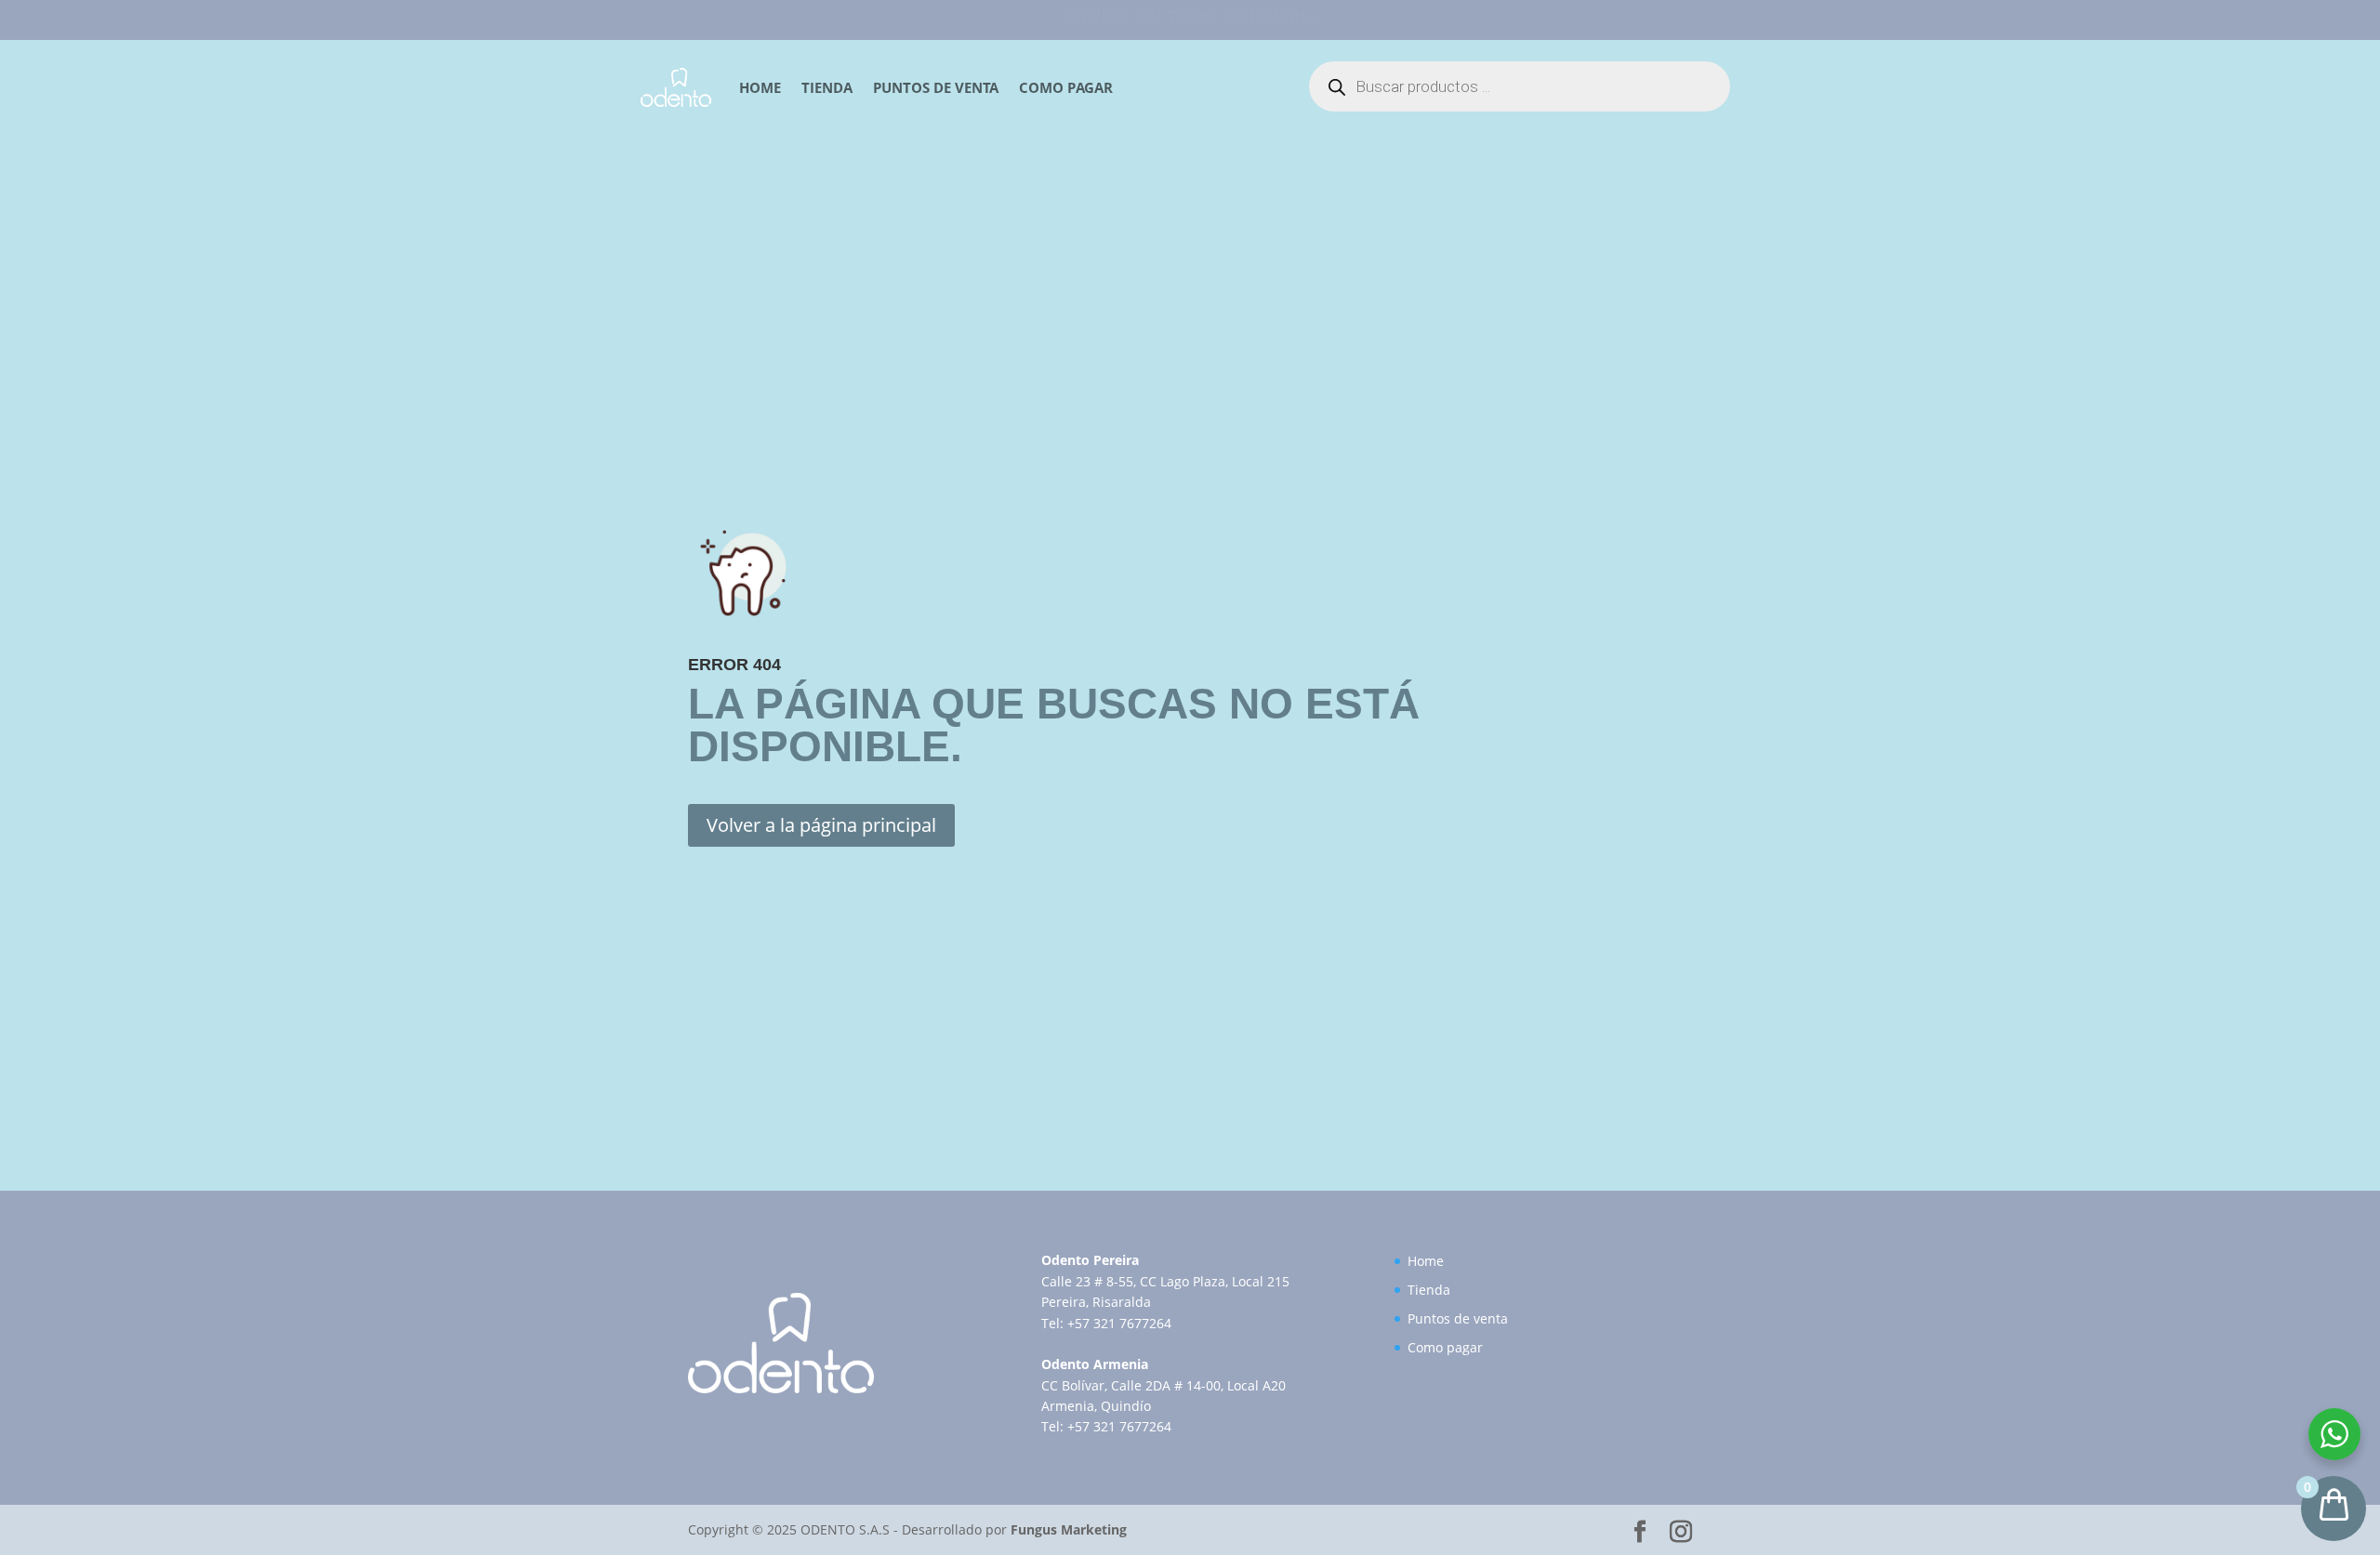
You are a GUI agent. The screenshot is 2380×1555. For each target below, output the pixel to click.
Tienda (827, 87)
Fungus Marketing (1069, 1529)
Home (760, 87)
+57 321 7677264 (1119, 1323)
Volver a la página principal (821, 825)
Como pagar (1066, 87)
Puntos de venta (936, 87)
